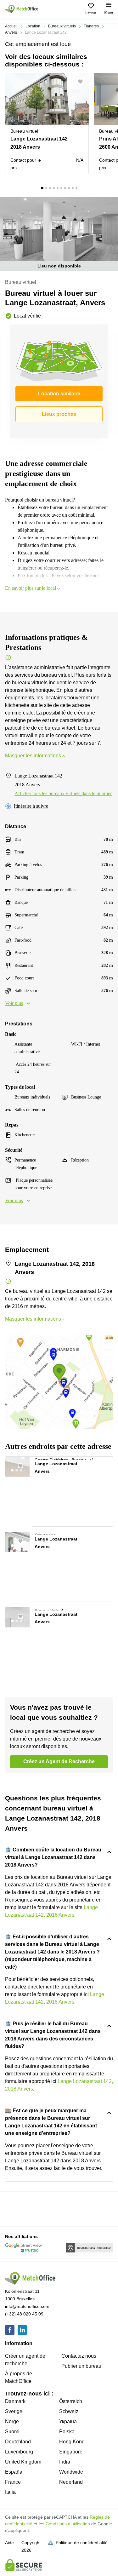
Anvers (11, 32)
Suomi (12, 2432)
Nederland (71, 2482)
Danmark (15, 2401)
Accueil (11, 26)
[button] (82, 82)
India (65, 2462)
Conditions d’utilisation (68, 2524)
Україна (68, 2421)
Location (33, 26)
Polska (67, 2432)
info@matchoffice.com (27, 2306)
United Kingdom (23, 2462)
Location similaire (59, 394)
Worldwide (71, 2472)
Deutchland (18, 2442)
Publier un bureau (81, 2366)
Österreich (71, 2401)
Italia (10, 2492)
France (13, 2482)
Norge (12, 2421)
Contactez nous (79, 2356)
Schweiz (69, 2411)
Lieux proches (59, 414)
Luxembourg (19, 2452)
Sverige (14, 2411)
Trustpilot (14, 2208)
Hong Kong (72, 2442)
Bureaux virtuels (62, 26)
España (14, 2472)
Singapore (71, 2452)
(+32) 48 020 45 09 (24, 2314)
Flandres (91, 26)
